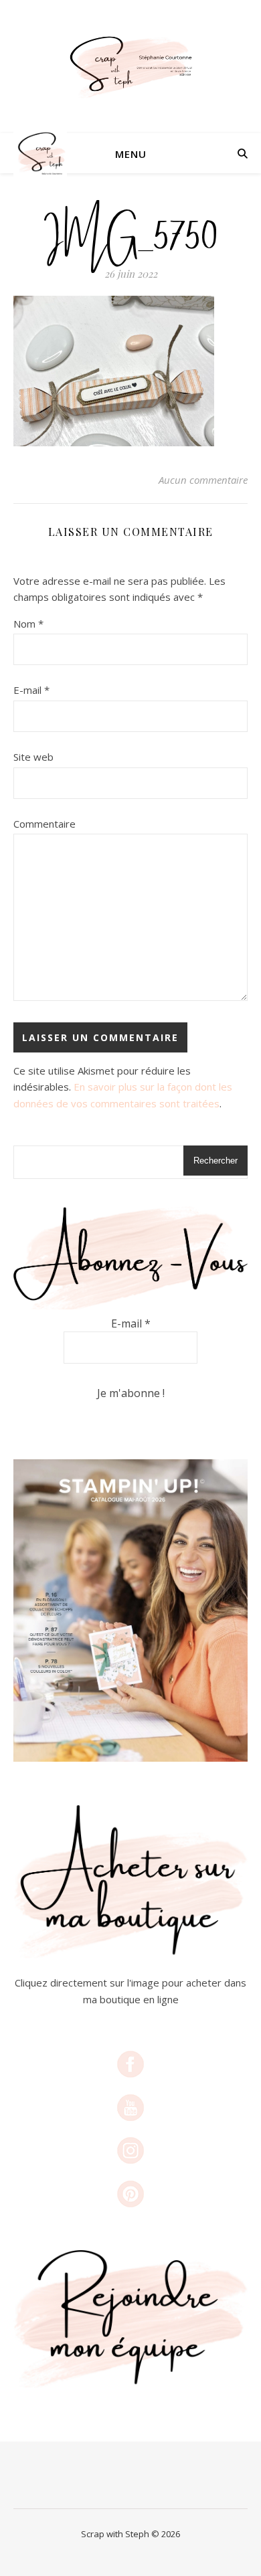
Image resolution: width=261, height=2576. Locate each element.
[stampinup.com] (130, 1611)
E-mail (31, 690)
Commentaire (45, 824)
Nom (28, 624)
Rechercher (215, 1161)
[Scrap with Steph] (130, 67)
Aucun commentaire (203, 480)
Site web (33, 757)
